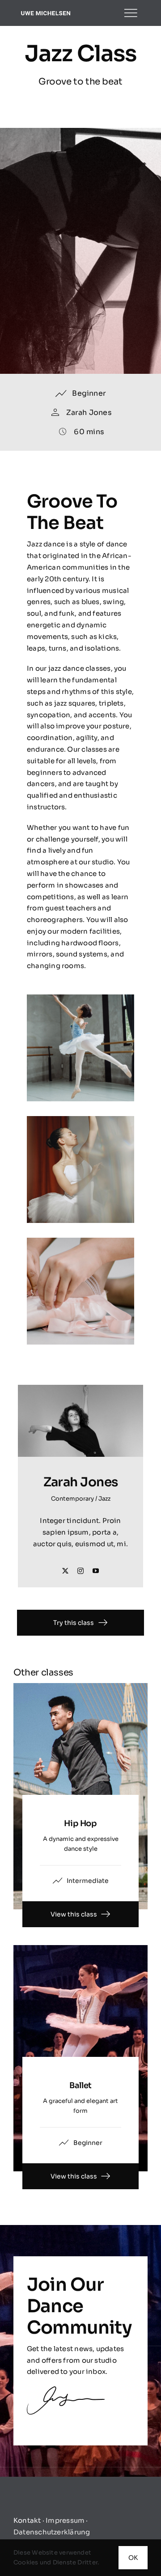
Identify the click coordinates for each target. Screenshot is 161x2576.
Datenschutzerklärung (52, 2532)
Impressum (65, 2520)
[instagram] (80, 1571)
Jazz (104, 1499)
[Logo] (46, 13)
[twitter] (65, 1571)
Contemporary (72, 1499)
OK (133, 2558)
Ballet (80, 2085)
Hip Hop (80, 1823)
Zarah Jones (89, 412)
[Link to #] (131, 13)
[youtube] (96, 1571)
